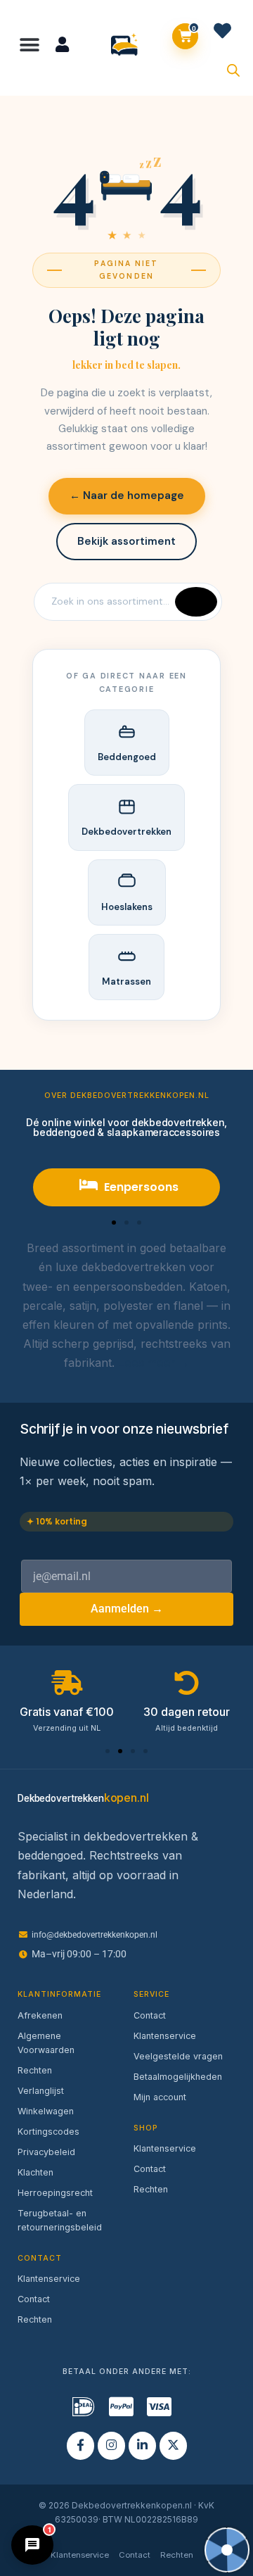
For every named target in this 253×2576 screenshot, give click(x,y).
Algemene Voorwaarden (46, 2043)
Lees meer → (154, 1363)
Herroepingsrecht (55, 2193)
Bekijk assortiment (126, 541)
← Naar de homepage (127, 495)
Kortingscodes (48, 2132)
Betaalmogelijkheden (178, 2077)
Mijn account (160, 2097)
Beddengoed (127, 757)
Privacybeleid (46, 2152)
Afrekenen (40, 2015)
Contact (34, 2299)
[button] (30, 45)
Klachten (35, 2172)
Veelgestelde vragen (178, 2056)
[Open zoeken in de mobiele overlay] (233, 69)
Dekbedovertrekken (126, 832)
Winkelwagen (46, 2111)
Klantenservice (49, 2279)
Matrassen (126, 981)
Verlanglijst (41, 2091)
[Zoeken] (196, 602)
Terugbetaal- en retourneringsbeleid (60, 2220)
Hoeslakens (127, 907)
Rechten (35, 2070)
